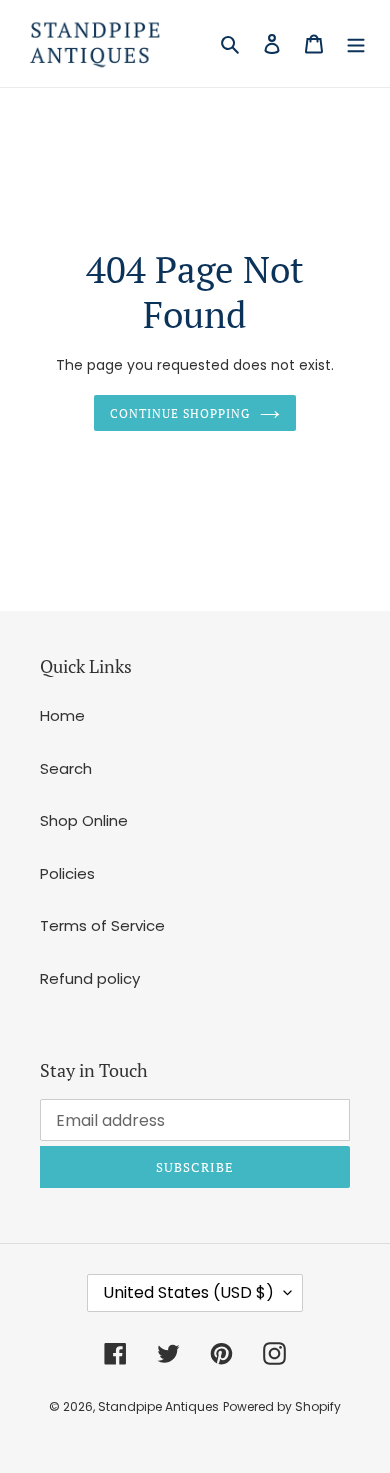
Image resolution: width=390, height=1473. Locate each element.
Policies (67, 873)
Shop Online (84, 820)
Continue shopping (180, 413)
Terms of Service (102, 925)
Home (62, 715)
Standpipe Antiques (158, 1406)
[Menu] (356, 43)
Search (66, 768)
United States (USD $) (188, 1292)
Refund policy (90, 978)
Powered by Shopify (282, 1406)
